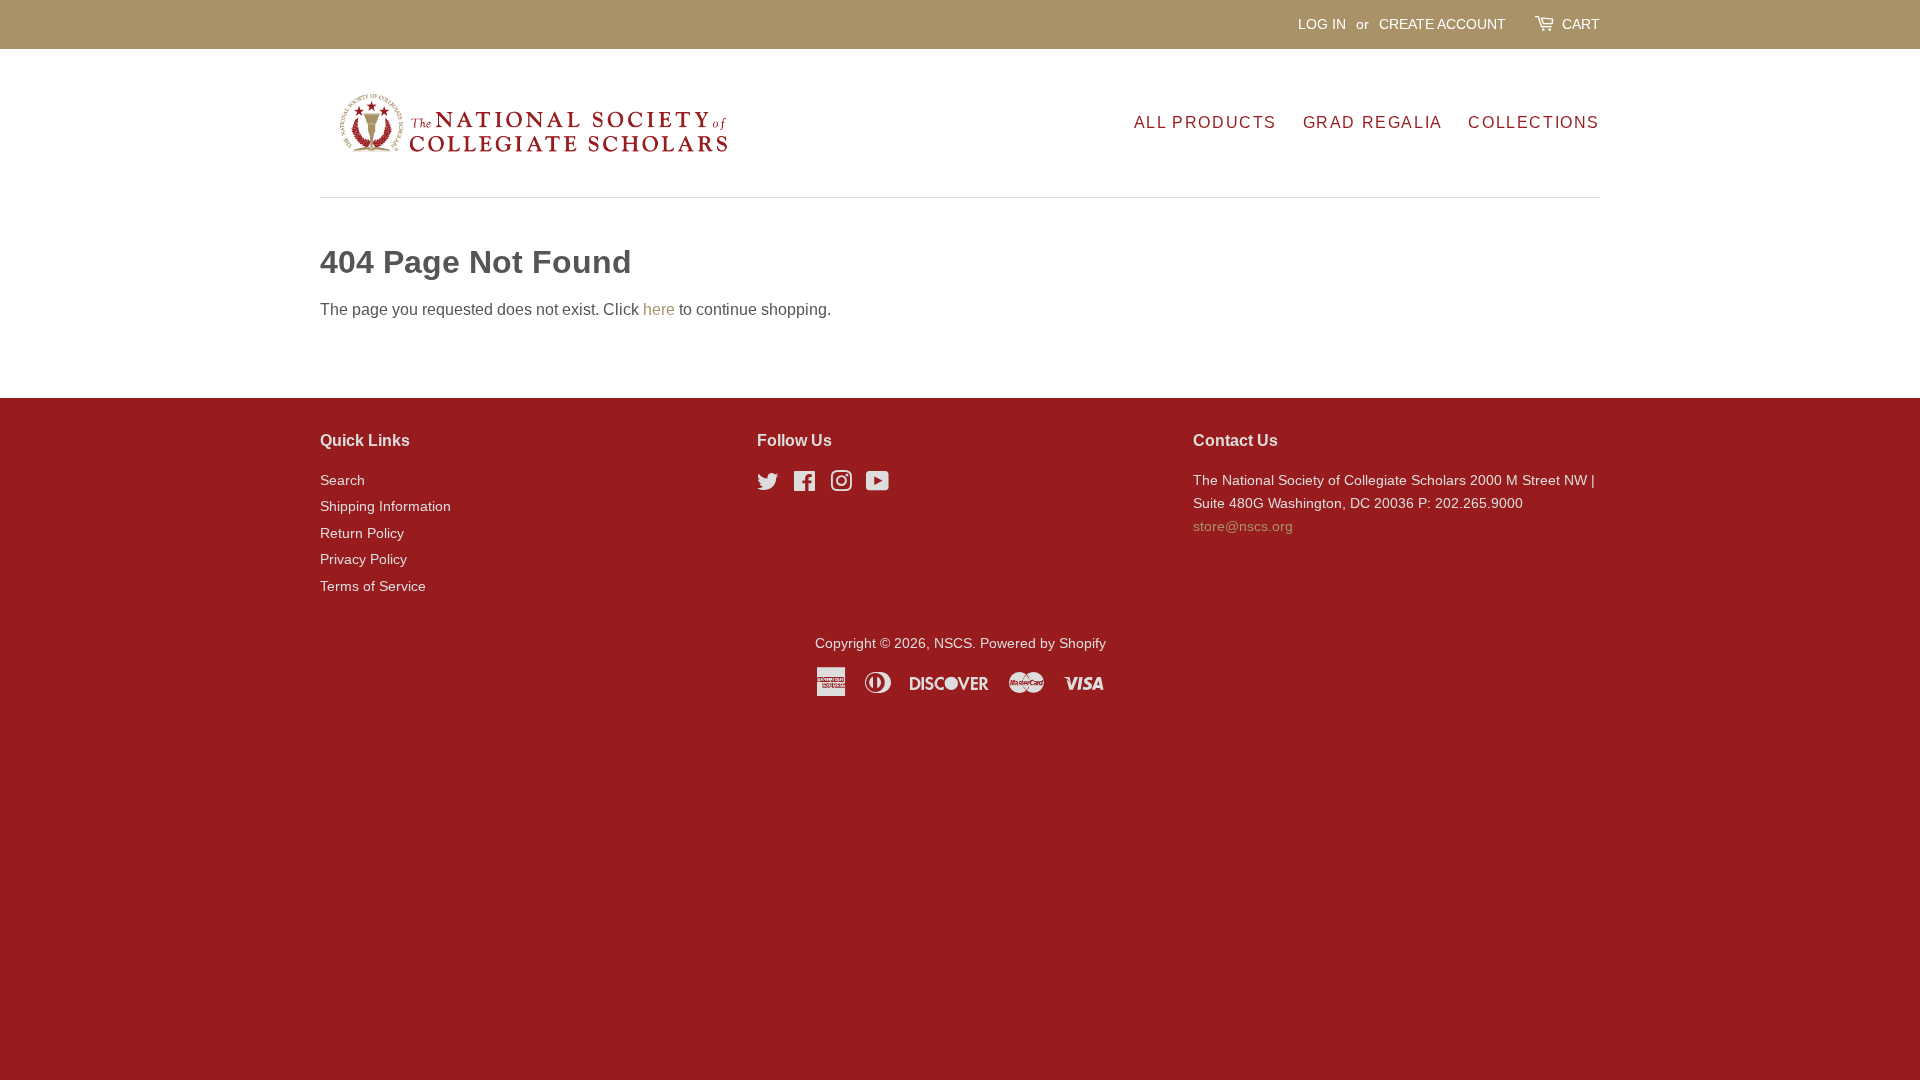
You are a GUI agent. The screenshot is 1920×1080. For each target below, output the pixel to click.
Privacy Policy (363, 559)
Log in (1322, 24)
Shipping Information (385, 506)
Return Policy (362, 533)
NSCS (953, 643)
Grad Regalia (1373, 122)
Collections (1534, 122)
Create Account (1442, 24)
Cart (1581, 24)
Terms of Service (373, 586)
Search (342, 480)
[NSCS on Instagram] (841, 485)
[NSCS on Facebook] (804, 485)
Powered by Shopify (1043, 643)
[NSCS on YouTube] (877, 485)
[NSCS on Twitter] (768, 485)
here (659, 309)
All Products (1205, 122)
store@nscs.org (1243, 526)
